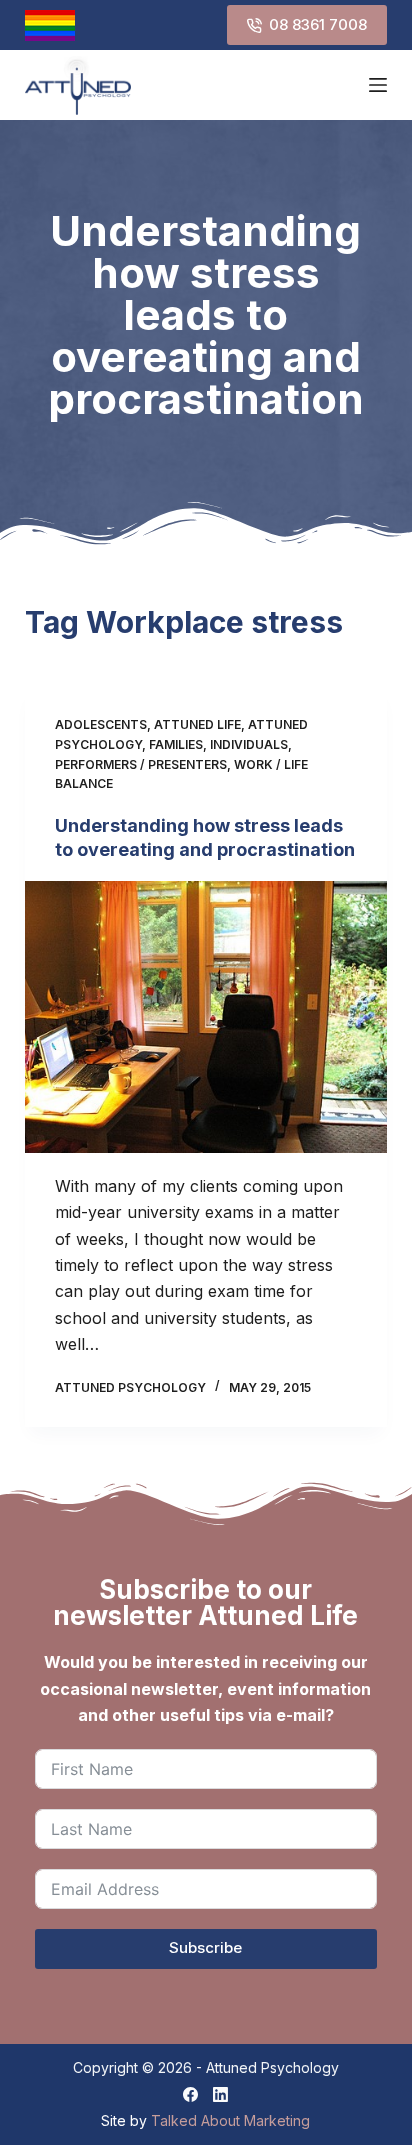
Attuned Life (197, 724)
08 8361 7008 (318, 24)
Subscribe (205, 1947)
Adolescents (101, 724)
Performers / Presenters (141, 764)
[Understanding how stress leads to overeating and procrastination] (206, 1017)
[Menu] (378, 85)
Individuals (249, 744)
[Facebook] (190, 2094)
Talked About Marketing (230, 2120)
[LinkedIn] (220, 2094)
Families (176, 744)
